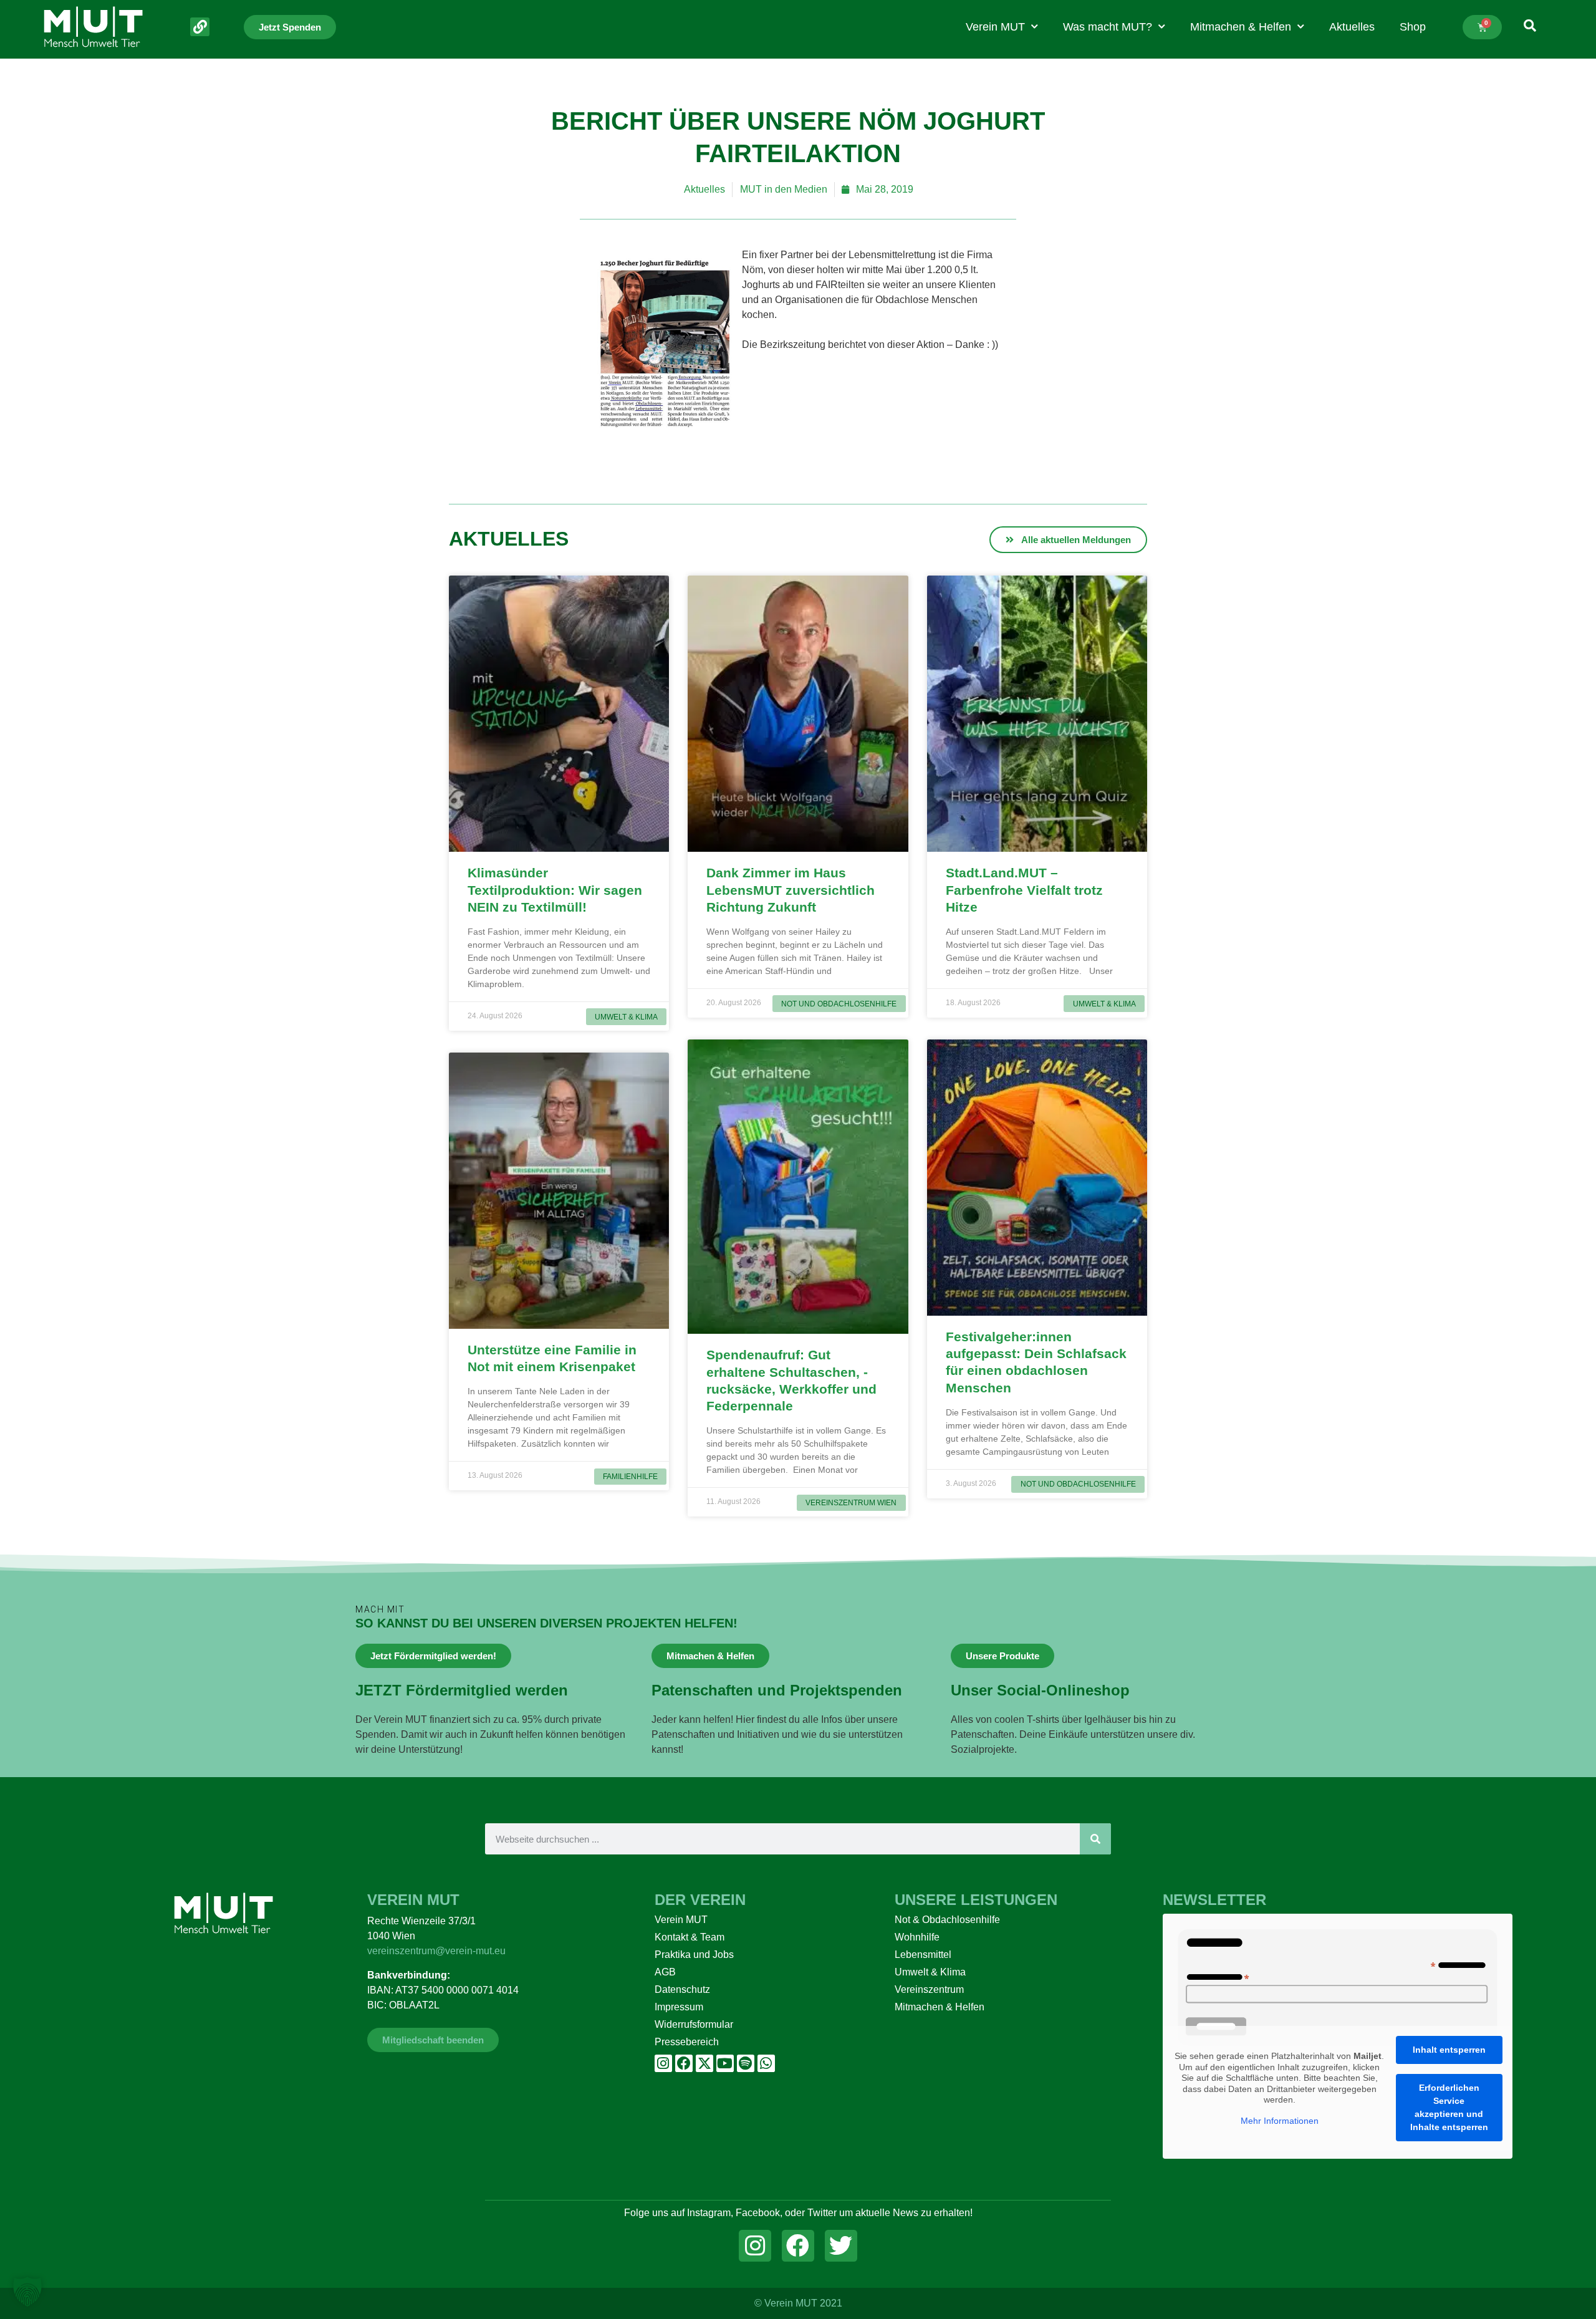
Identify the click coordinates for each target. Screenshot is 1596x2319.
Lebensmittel (923, 1955)
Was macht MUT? (1108, 27)
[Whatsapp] (766, 2063)
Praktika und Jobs (694, 1955)
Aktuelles (1352, 27)
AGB (665, 1972)
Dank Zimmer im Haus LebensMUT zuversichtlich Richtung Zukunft (791, 890)
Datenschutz (682, 1989)
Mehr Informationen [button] (1280, 2121)
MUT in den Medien (784, 189)
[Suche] (1095, 1839)
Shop (1413, 27)
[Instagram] (663, 2063)
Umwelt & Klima (930, 1972)
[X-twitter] (704, 2063)
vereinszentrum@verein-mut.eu (436, 1951)
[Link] (200, 27)
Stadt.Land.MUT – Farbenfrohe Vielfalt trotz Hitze (1024, 890)
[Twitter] (841, 2246)
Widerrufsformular (694, 2024)
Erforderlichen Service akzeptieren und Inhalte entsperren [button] (1449, 2107)
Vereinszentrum (929, 1989)
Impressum (679, 2007)
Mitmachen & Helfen (1241, 27)
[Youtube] (725, 2063)
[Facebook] (684, 2063)
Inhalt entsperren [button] (1449, 2050)
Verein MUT (995, 27)
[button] (27, 2292)
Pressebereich (687, 2042)
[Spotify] (746, 2063)
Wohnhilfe (917, 1937)
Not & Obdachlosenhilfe (947, 1920)
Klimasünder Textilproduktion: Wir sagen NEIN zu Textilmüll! (555, 890)
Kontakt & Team (690, 1937)
